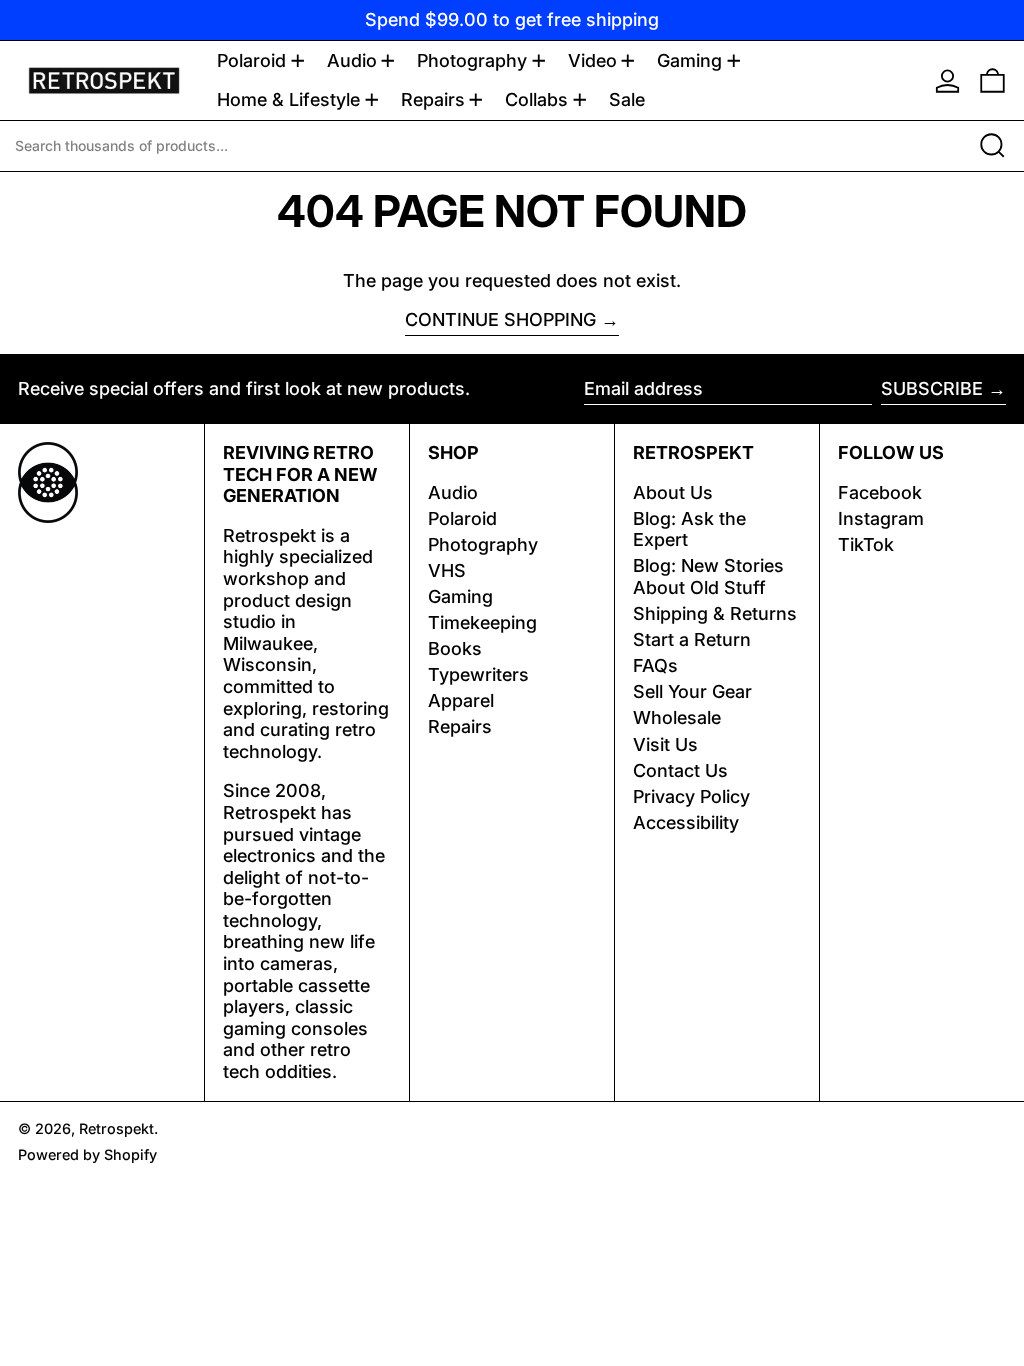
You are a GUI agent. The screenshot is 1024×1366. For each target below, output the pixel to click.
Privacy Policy (691, 796)
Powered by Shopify (87, 1154)
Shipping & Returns (715, 613)
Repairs (460, 726)
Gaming (460, 596)
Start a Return (692, 639)
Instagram (881, 518)
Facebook (880, 492)
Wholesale (677, 717)
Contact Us (680, 770)
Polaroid (462, 518)
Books (455, 648)
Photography (483, 544)
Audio (453, 492)
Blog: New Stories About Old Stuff (708, 576)
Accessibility (686, 822)
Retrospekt (116, 1128)
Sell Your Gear (692, 691)
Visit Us (665, 744)
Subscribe (932, 388)
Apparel (461, 700)
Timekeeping (482, 622)
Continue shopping (500, 319)
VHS (447, 570)
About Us (673, 492)
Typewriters (478, 674)
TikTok (866, 544)
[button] (992, 80)
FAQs (655, 665)
